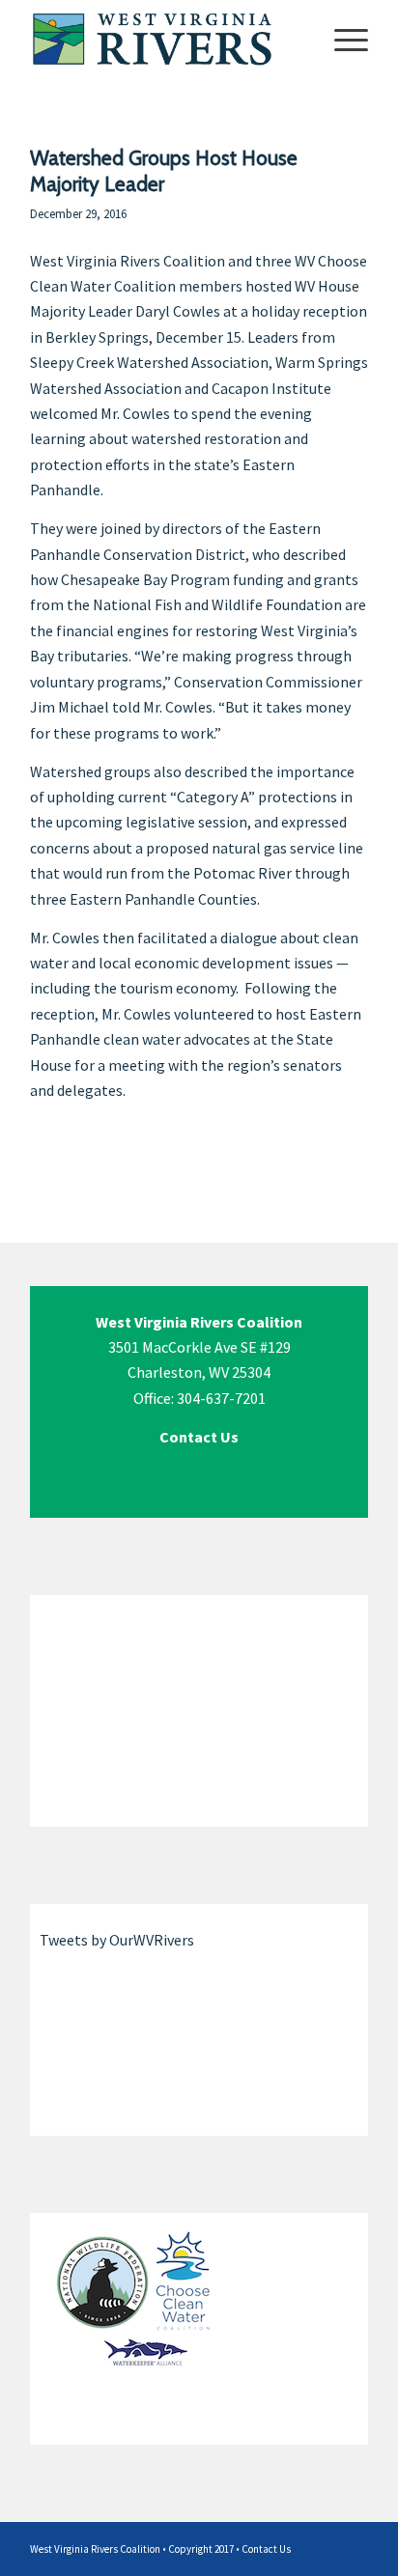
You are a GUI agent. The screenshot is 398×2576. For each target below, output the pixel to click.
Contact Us (266, 2549)
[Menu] (341, 39)
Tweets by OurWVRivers (117, 1940)
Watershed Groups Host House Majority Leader (164, 171)
